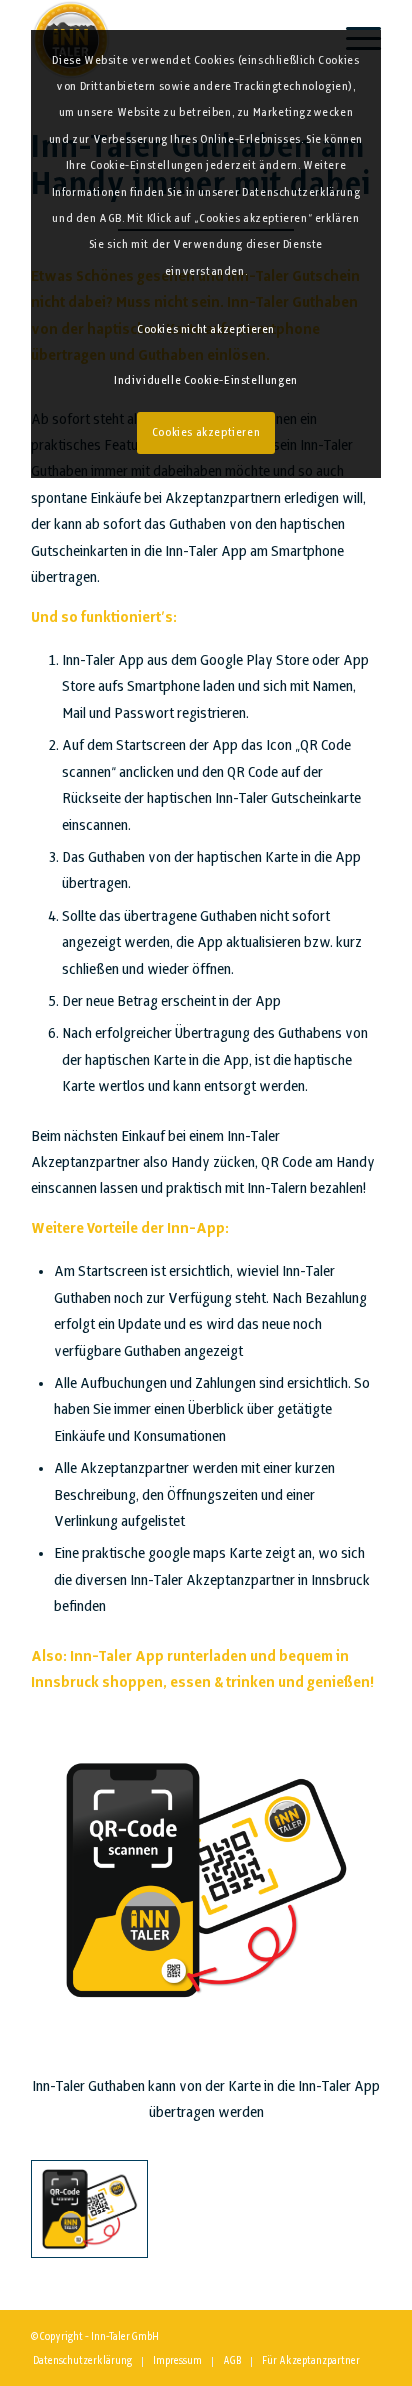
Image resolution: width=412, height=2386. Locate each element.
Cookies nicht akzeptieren (206, 330)
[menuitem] (82, 2362)
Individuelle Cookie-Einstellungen (206, 381)
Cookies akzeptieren (206, 433)
